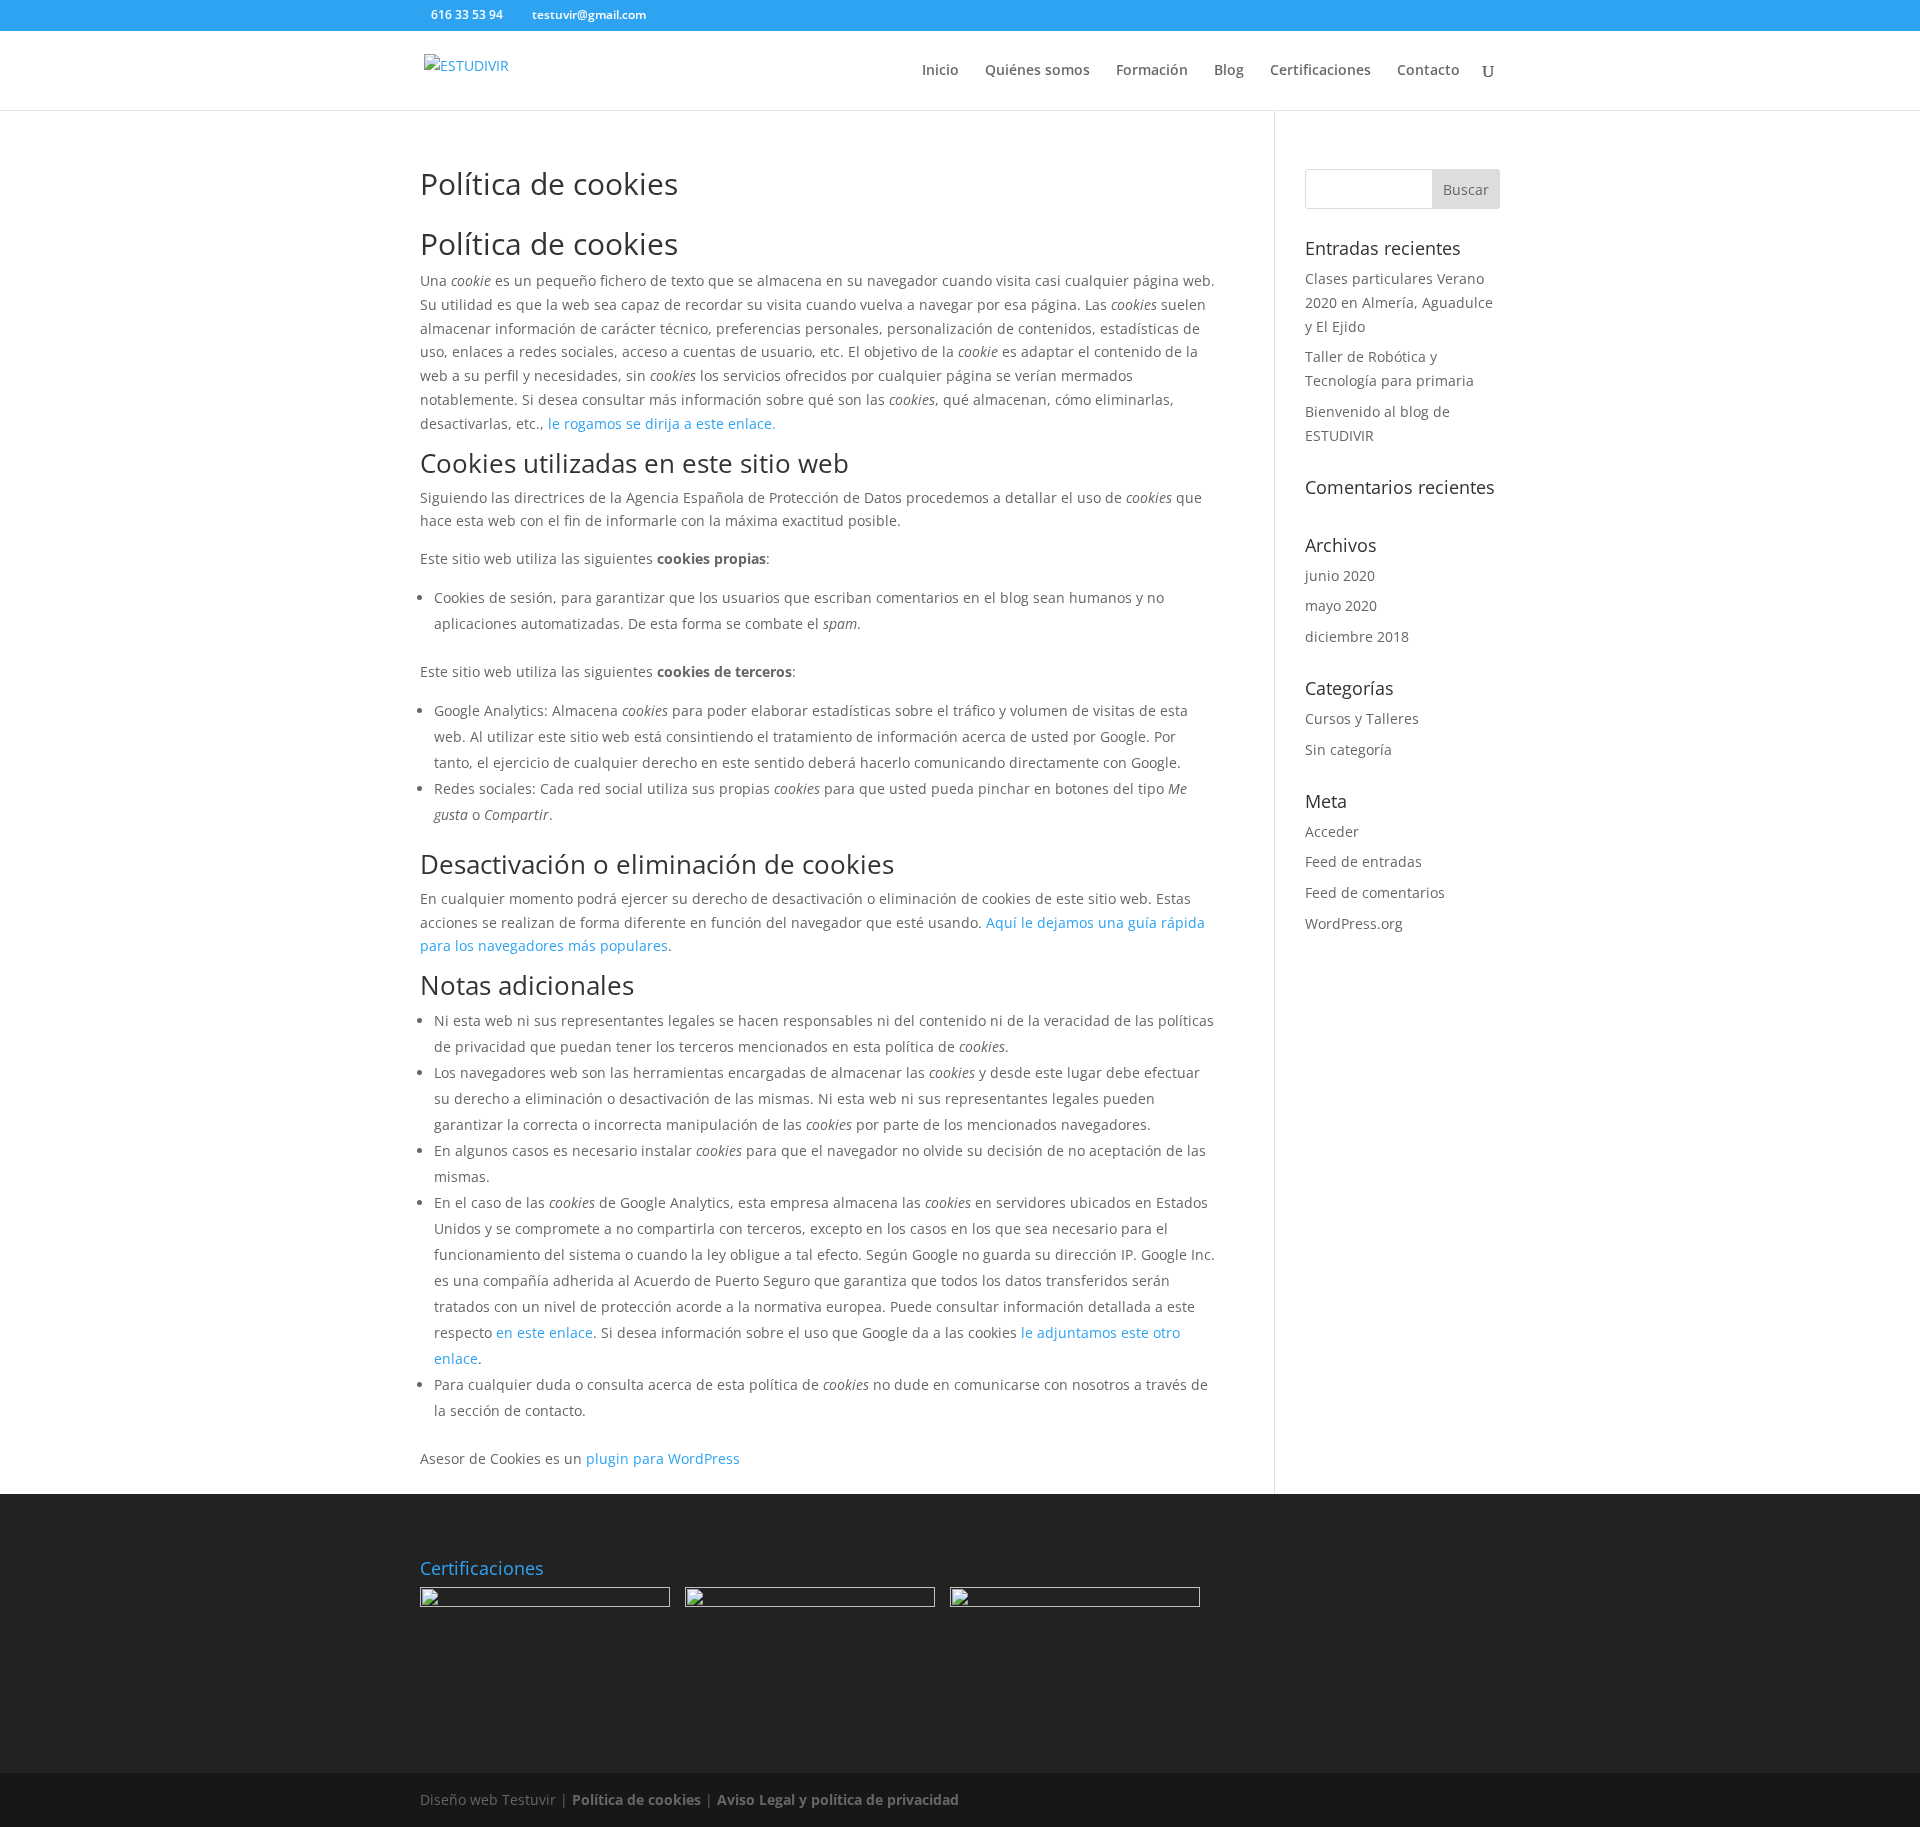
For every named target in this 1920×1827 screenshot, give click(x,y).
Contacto (1428, 71)
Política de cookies (636, 1799)
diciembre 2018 (1357, 636)
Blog (1229, 71)
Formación (1152, 71)
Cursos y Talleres (1362, 718)
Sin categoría (1348, 749)
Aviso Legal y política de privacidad (838, 1799)
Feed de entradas (1363, 861)
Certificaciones (1320, 71)
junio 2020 (1340, 575)
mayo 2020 (1341, 605)
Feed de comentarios (1375, 892)
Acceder (1332, 831)
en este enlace (544, 1332)
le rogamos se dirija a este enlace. (662, 423)
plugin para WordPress (663, 1458)
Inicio (940, 71)
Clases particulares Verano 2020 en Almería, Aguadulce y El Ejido (1399, 302)
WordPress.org (1354, 923)
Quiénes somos (1037, 71)
